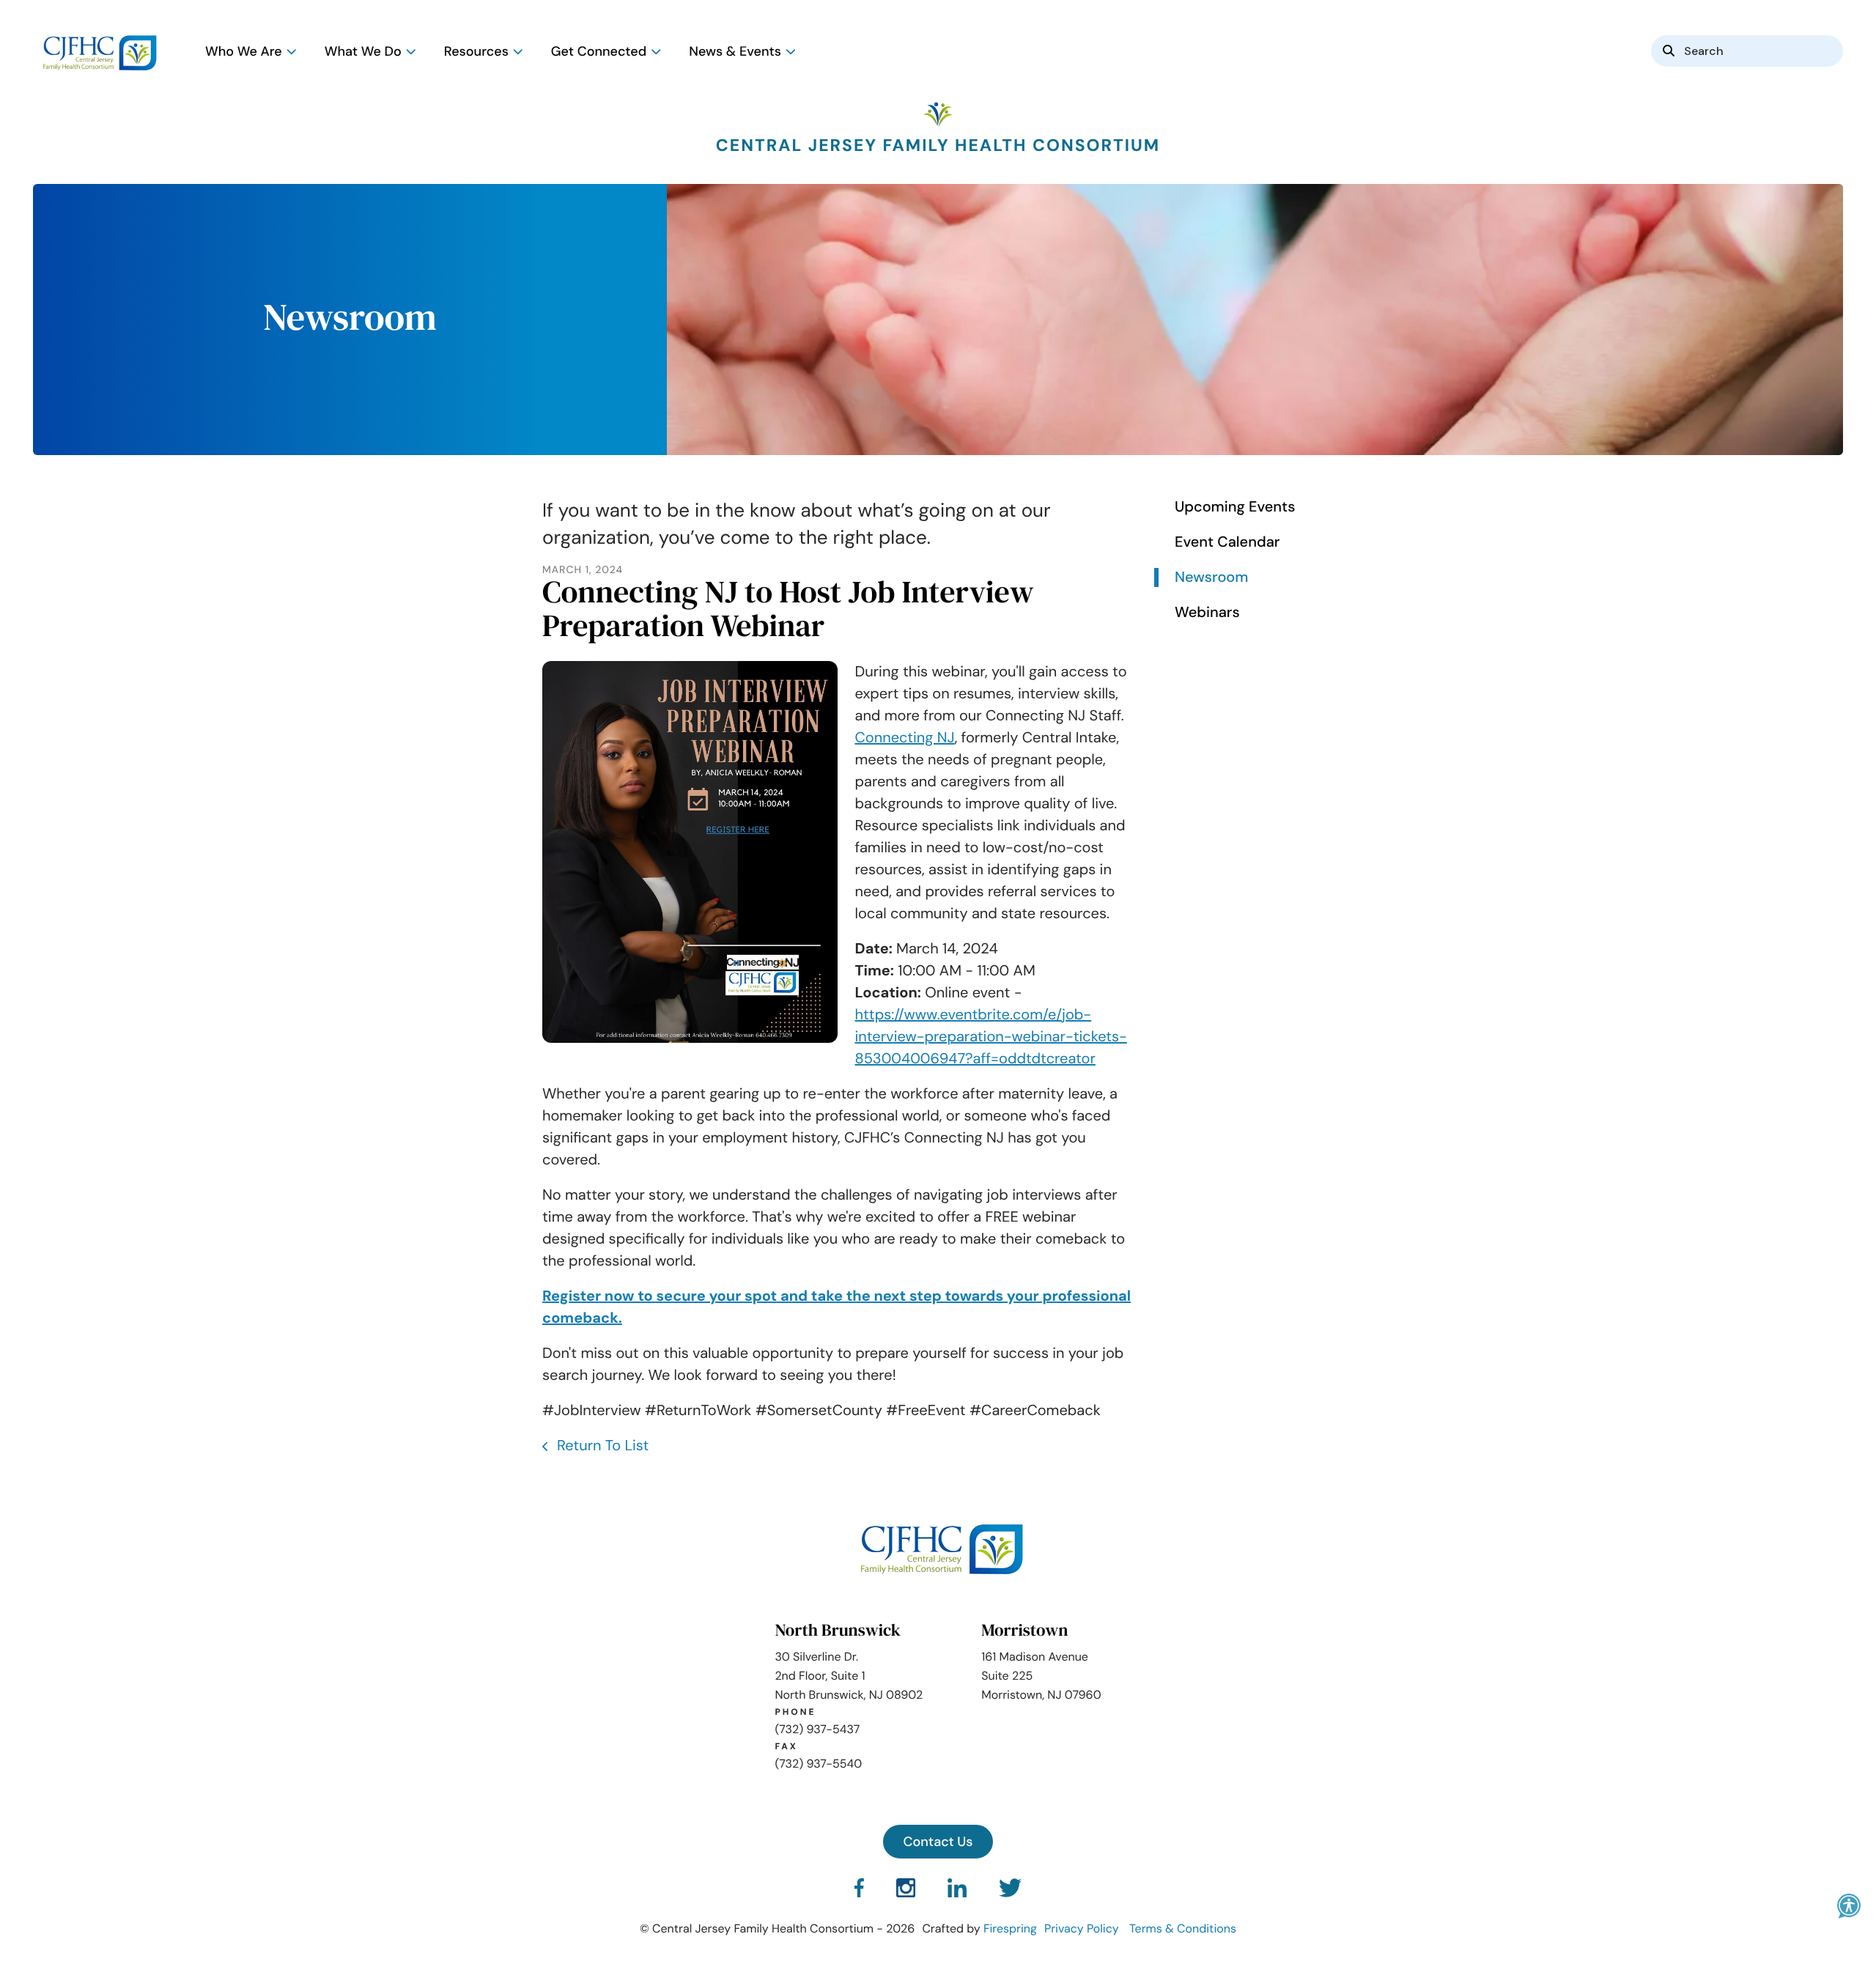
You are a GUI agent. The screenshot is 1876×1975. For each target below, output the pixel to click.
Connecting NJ (905, 738)
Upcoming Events (1235, 507)
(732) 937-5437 (817, 1729)
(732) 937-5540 (818, 1764)
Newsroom (1211, 577)
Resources (476, 51)
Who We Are (244, 51)
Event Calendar (1227, 542)
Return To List (601, 1446)
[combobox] (1747, 51)
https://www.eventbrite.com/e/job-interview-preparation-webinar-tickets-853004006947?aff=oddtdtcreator (991, 1037)
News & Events (735, 51)
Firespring (1010, 1928)
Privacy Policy (1082, 1928)
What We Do (363, 51)
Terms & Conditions (1183, 1928)
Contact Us (938, 1842)
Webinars (1207, 613)
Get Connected (599, 51)
